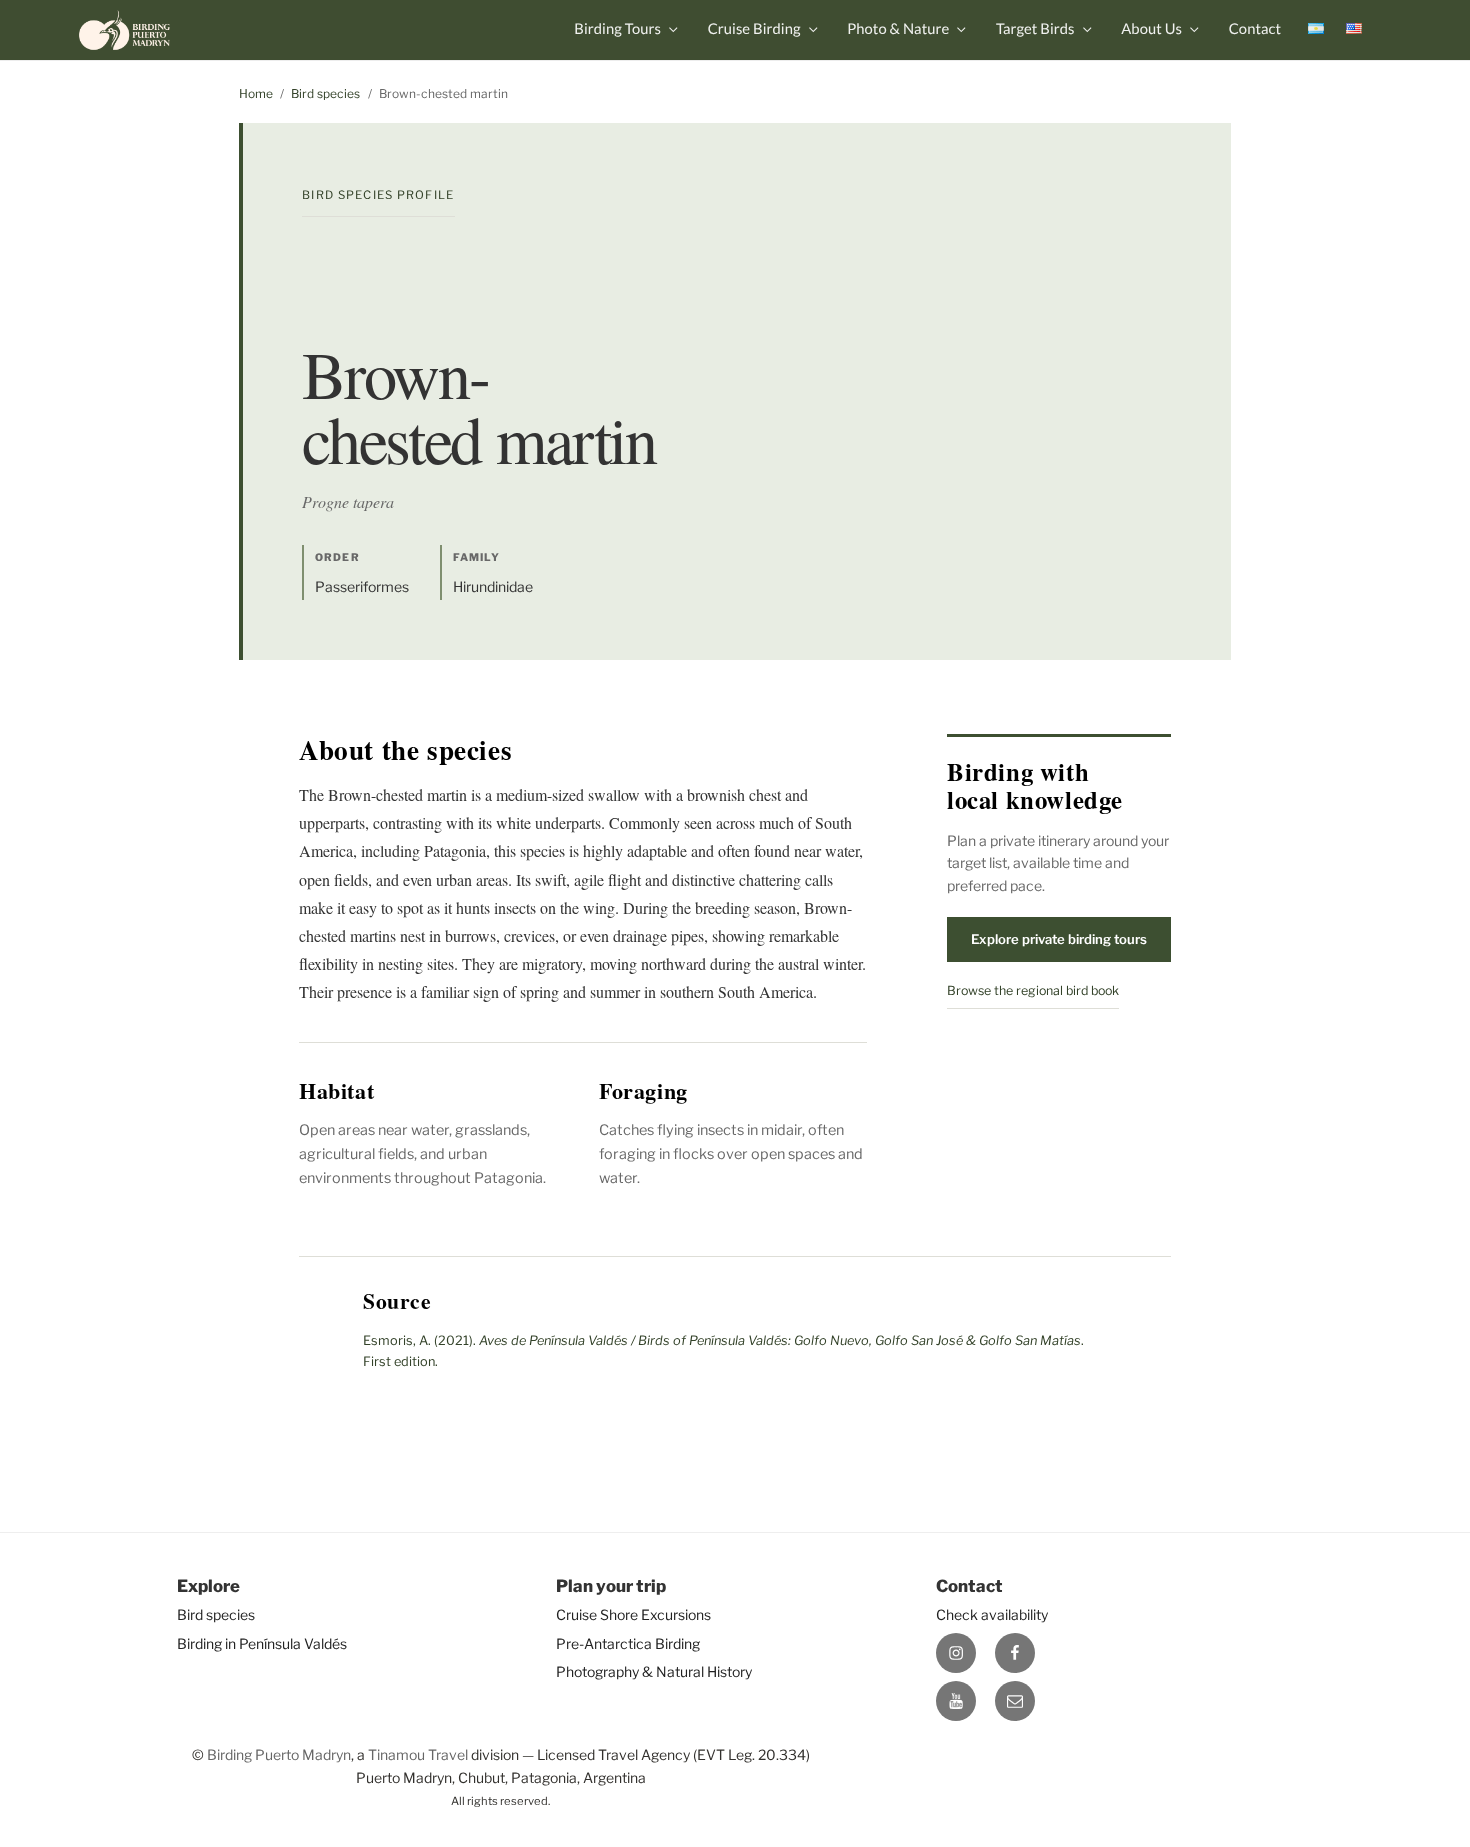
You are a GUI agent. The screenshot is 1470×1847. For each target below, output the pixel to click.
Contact (1255, 29)
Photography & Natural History (654, 1671)
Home (256, 93)
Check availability (992, 1614)
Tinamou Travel (418, 1754)
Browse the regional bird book (1033, 990)
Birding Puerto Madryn (279, 1754)
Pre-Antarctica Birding (628, 1643)
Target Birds (1035, 29)
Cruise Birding (754, 29)
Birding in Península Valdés (262, 1643)
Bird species (325, 93)
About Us (1151, 29)
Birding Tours (617, 29)
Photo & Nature (898, 29)
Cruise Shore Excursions (633, 1614)
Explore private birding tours (1059, 939)
